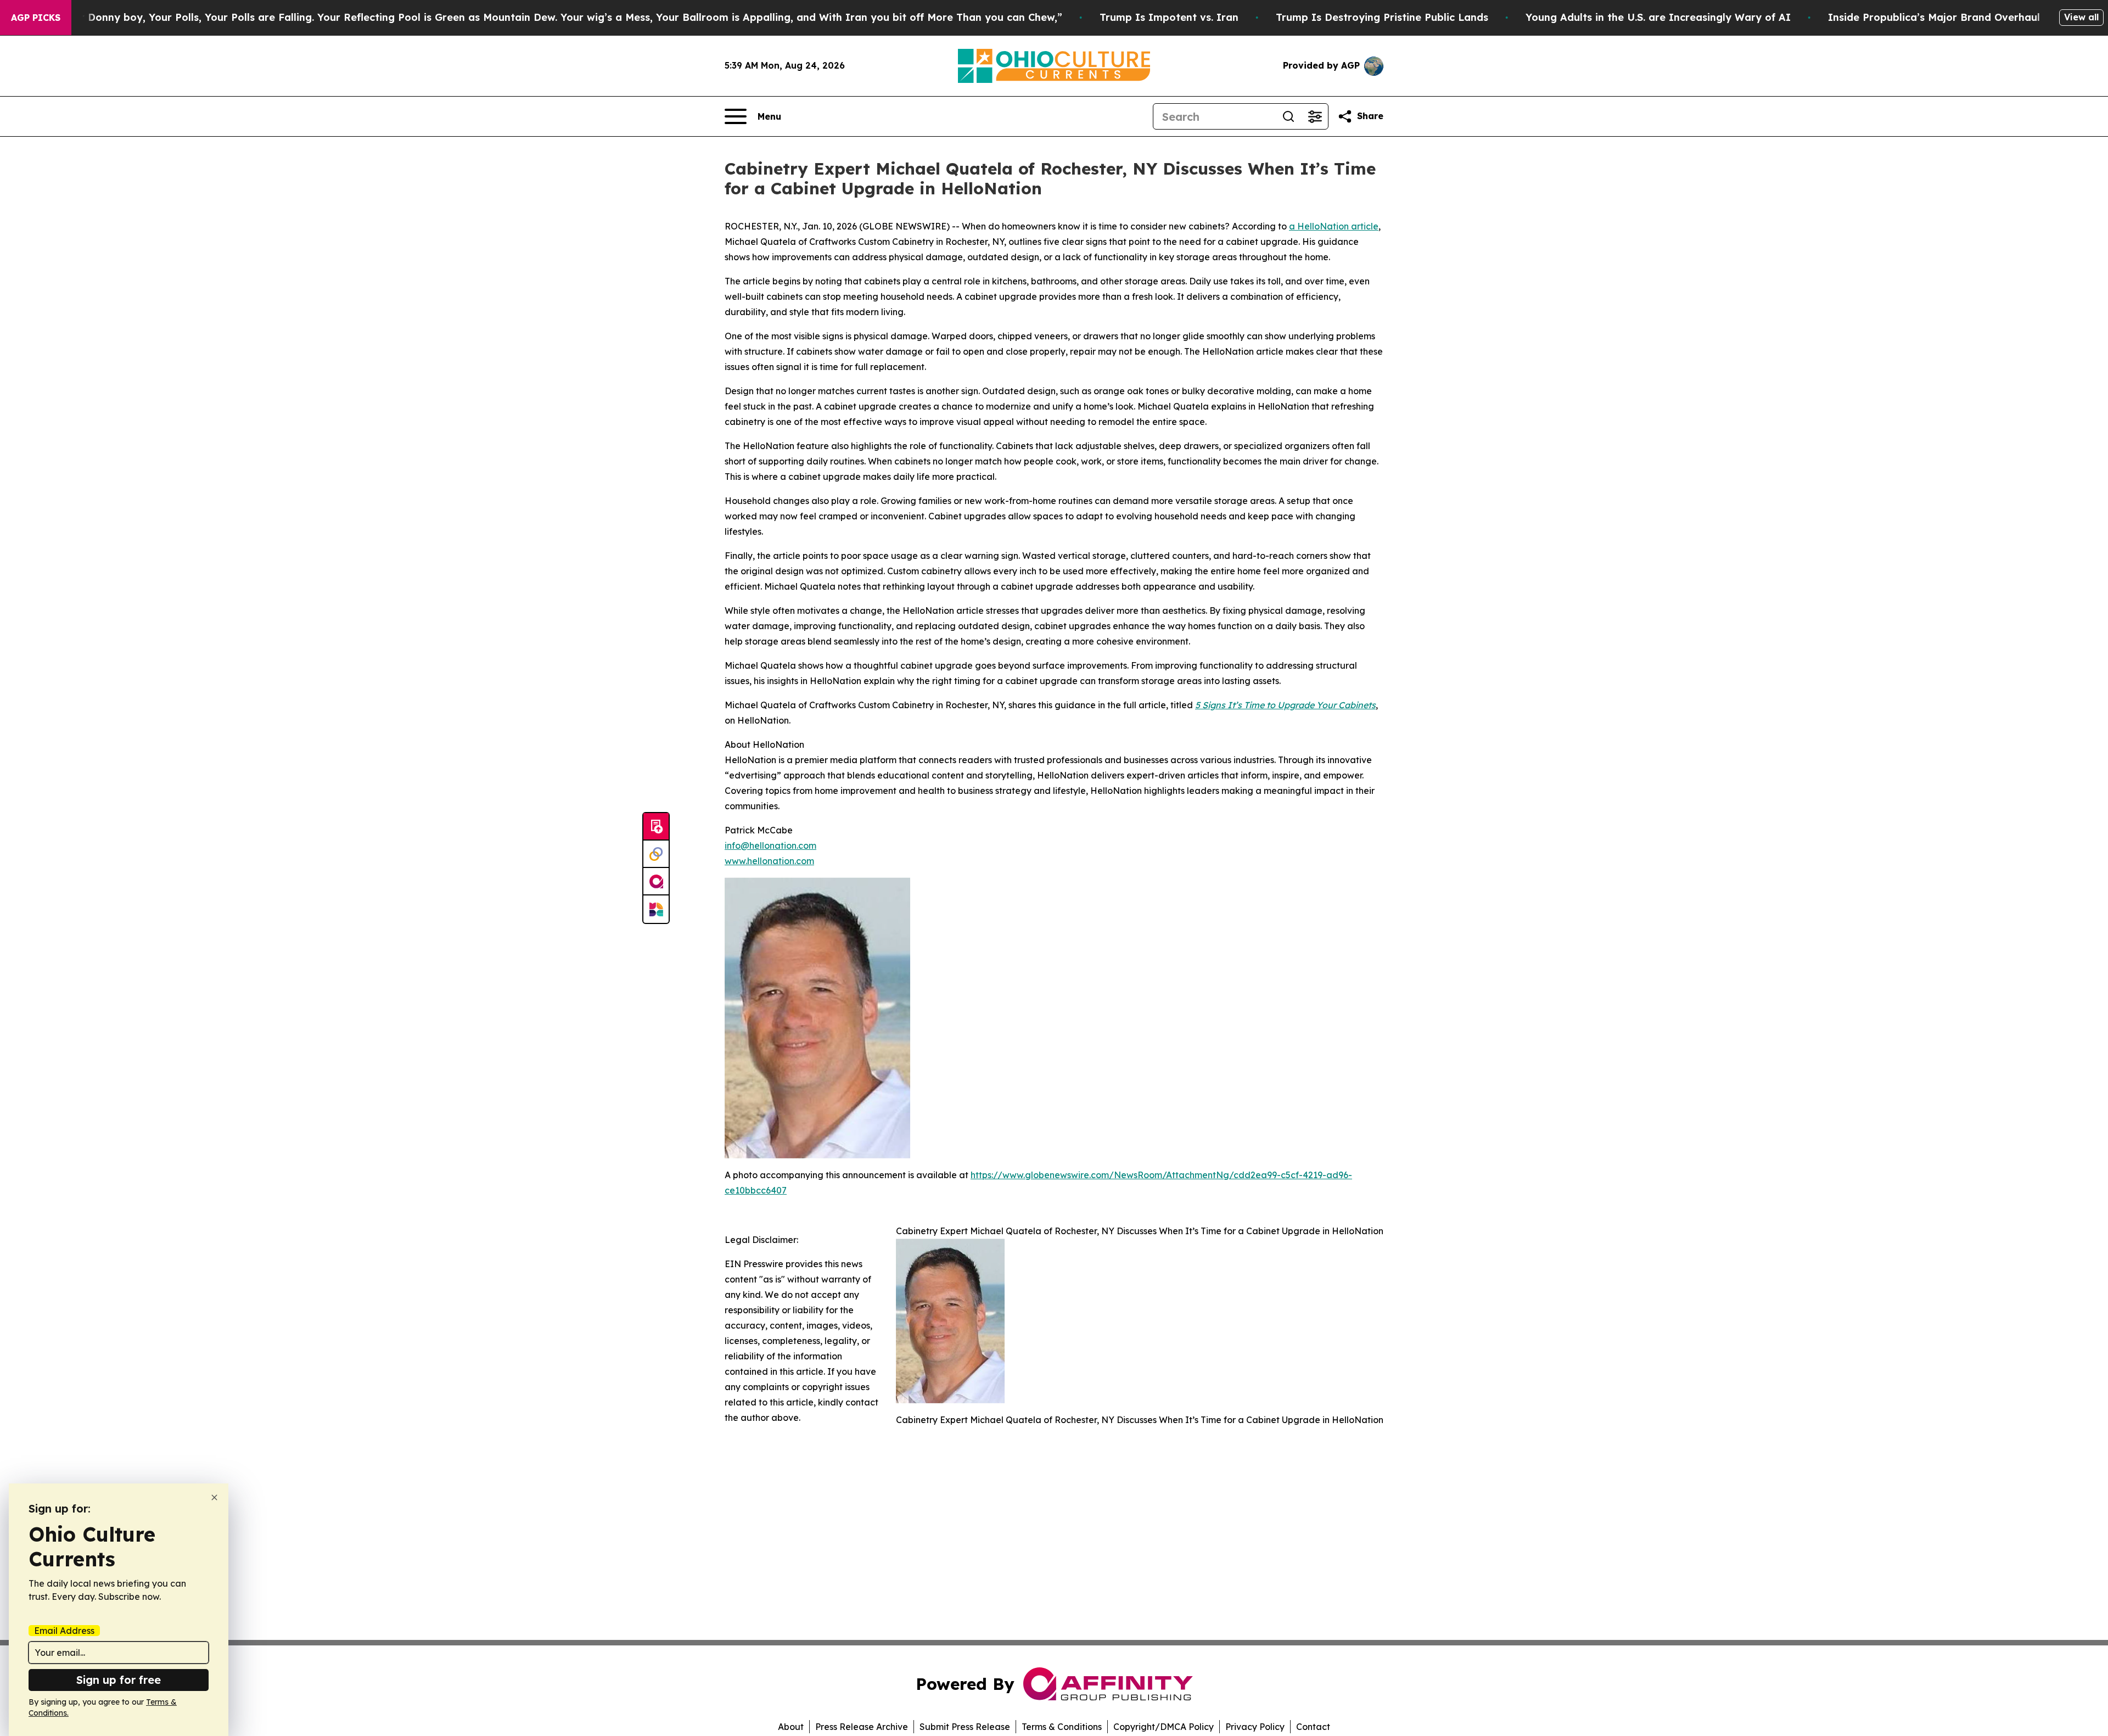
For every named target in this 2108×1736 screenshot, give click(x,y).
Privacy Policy (1255, 1727)
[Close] (214, 1497)
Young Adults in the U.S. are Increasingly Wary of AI (1658, 17)
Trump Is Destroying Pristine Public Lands (1382, 17)
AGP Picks (36, 18)
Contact (1313, 1727)
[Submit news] (656, 827)
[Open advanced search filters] (1315, 116)
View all (2081, 17)
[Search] (1288, 116)
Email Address (64, 1631)
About (791, 1727)
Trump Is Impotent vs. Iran (1169, 17)
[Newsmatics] (656, 909)
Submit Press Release (965, 1727)
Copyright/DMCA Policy (1164, 1727)
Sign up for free (119, 1680)
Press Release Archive (862, 1727)
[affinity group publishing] (656, 882)
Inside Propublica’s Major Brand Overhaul (1934, 17)
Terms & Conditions (1062, 1727)
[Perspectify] (656, 854)
